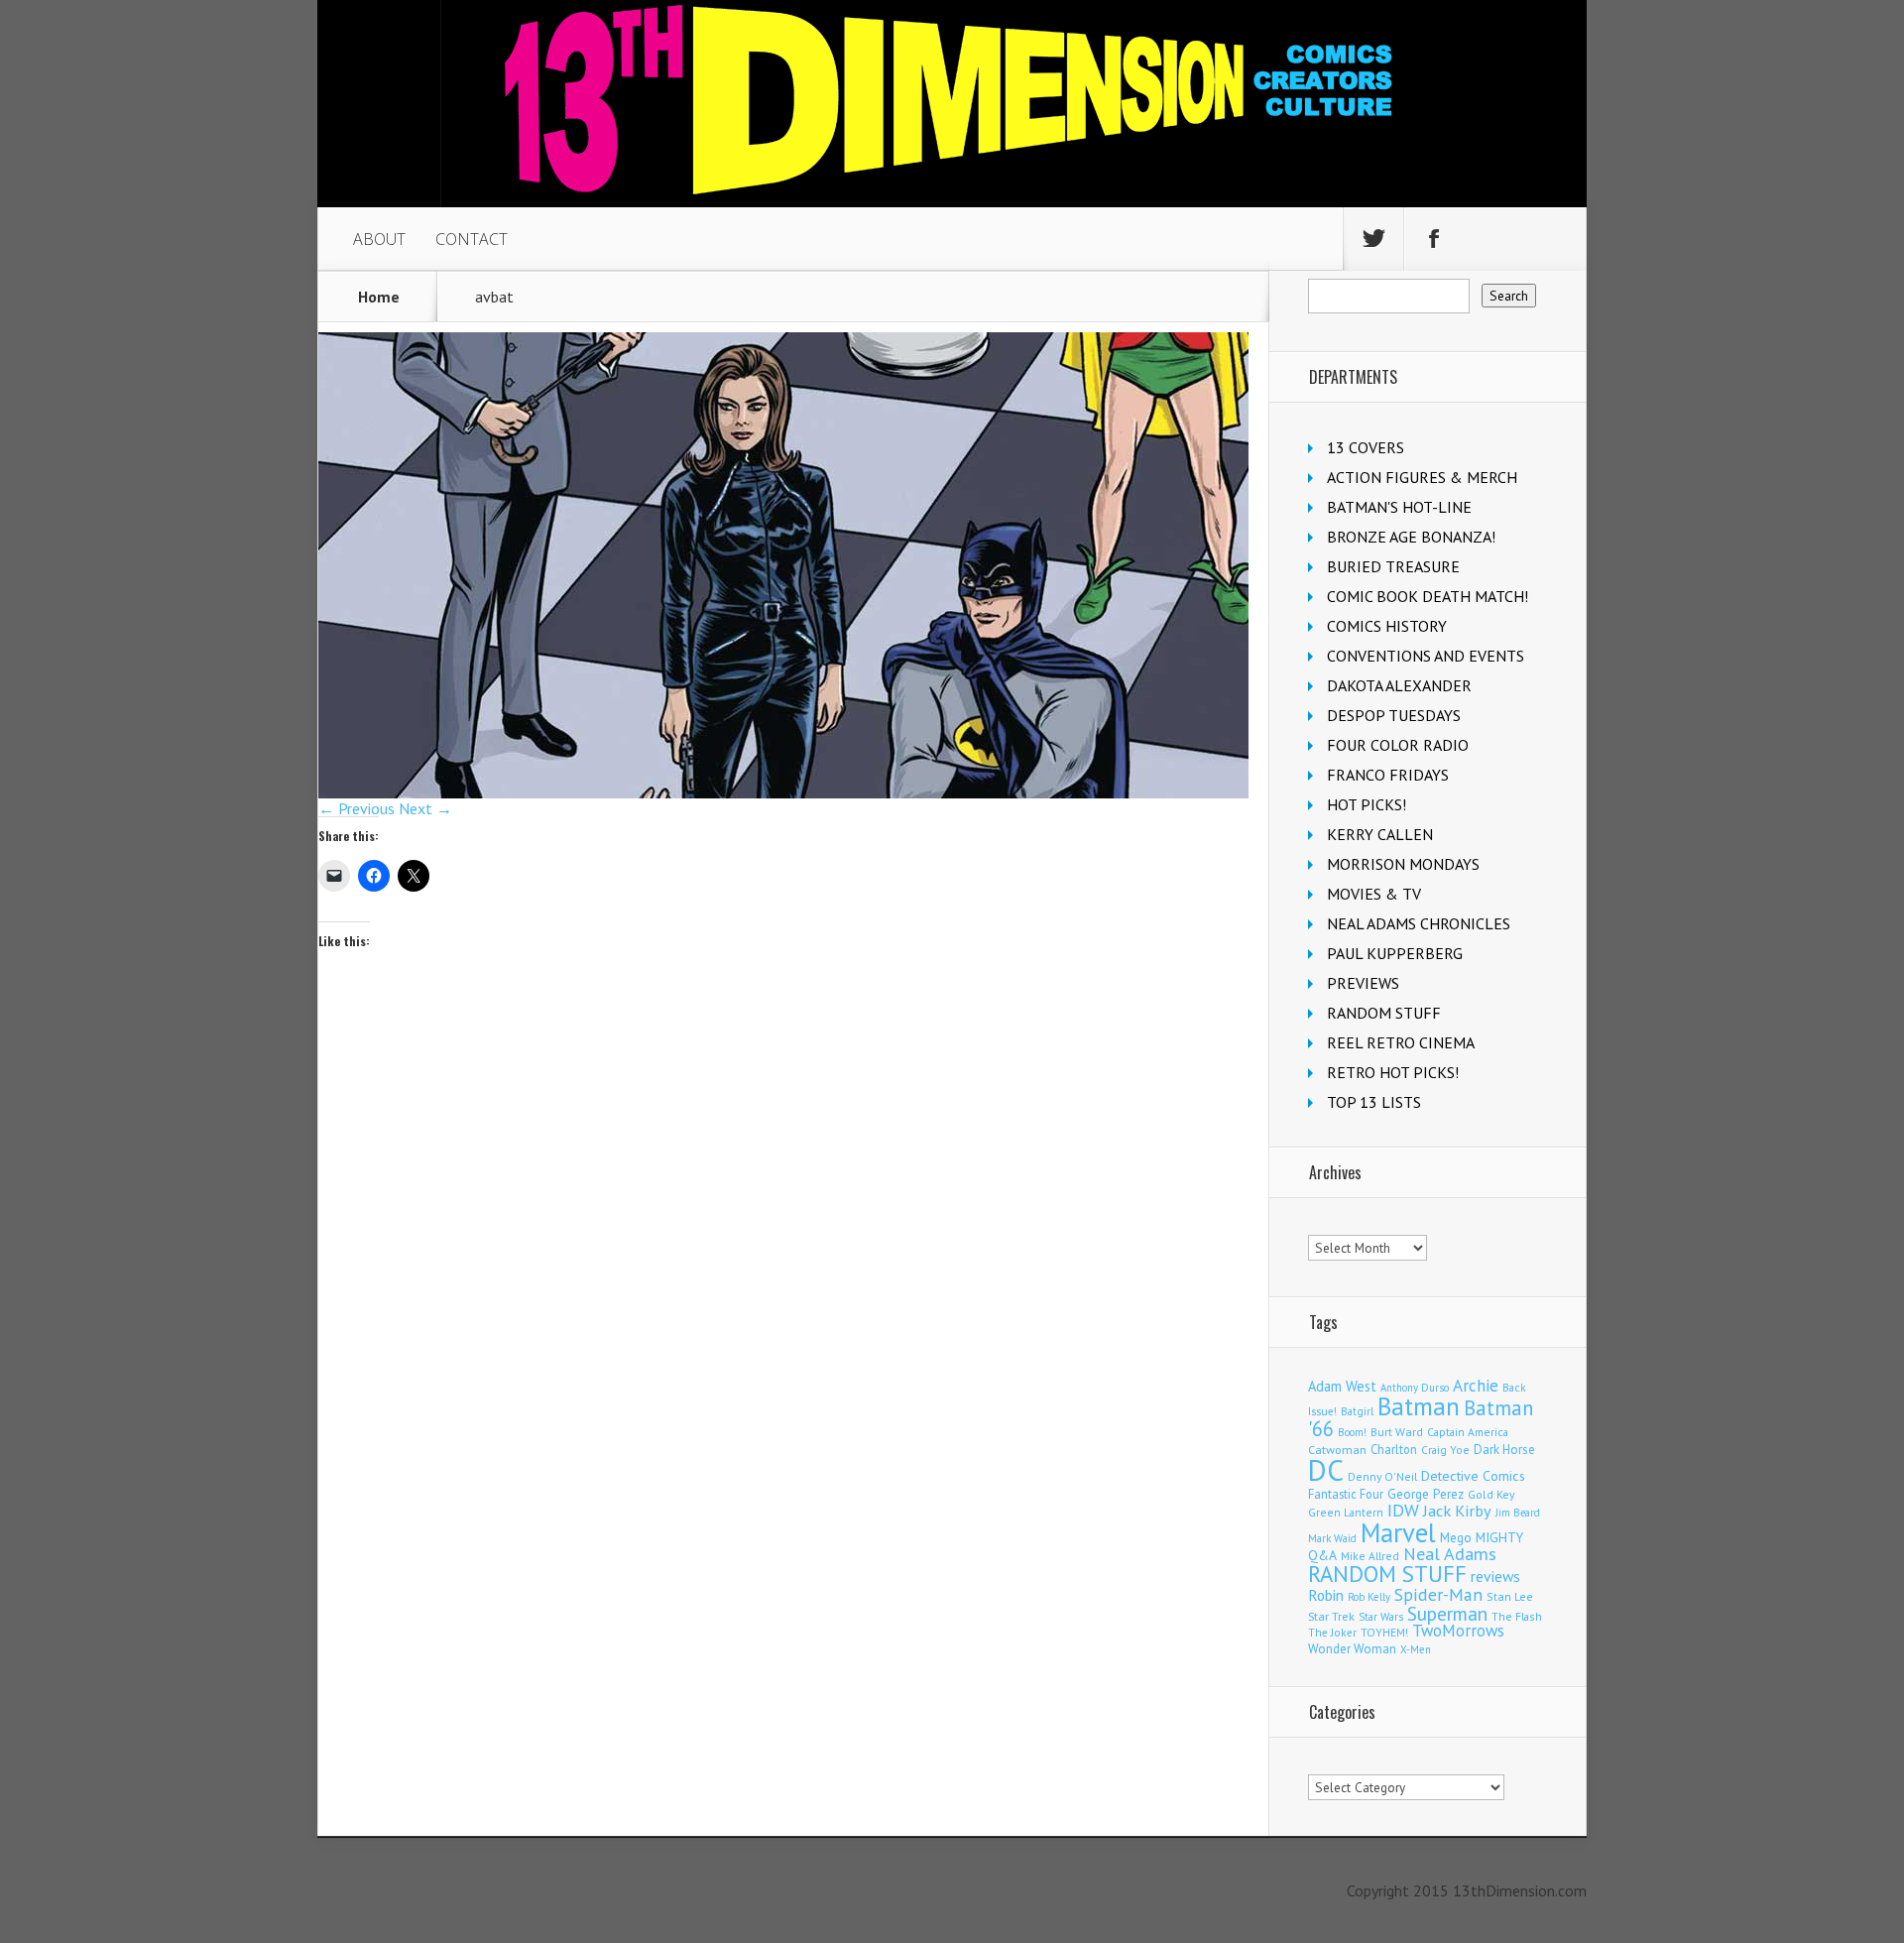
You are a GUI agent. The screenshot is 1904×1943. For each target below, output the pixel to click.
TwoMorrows (1458, 1631)
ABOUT (379, 239)
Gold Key (1491, 1494)
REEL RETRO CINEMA (1401, 1042)
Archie (1476, 1386)
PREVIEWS (1363, 983)
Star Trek (1331, 1616)
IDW (1403, 1510)
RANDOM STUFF (1384, 1013)
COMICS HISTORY (1387, 626)
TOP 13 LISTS (1374, 1102)
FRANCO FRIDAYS (1388, 775)
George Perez (1426, 1494)
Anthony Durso (1415, 1388)
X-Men (1416, 1649)
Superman (1447, 1613)
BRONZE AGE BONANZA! (1411, 537)
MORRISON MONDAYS (1403, 864)
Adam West (1342, 1386)
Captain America (1468, 1432)
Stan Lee (1510, 1596)
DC (1326, 1470)
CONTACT (472, 239)
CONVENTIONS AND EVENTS (1426, 656)
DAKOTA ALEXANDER (1399, 685)
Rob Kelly (1369, 1597)
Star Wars (1381, 1617)
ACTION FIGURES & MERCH (1422, 477)
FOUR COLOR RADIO (1398, 745)
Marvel (1398, 1532)
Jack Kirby (1457, 1511)
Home (379, 297)
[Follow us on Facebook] (1434, 239)
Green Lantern (1346, 1512)
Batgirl (1357, 1411)
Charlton (1394, 1449)
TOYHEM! (1384, 1632)
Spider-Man (1438, 1594)
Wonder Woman (1352, 1649)
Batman (1419, 1406)
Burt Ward (1397, 1432)
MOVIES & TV (1374, 894)
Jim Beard (1518, 1513)
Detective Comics (1473, 1476)
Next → (425, 808)
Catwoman (1337, 1450)
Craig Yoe (1445, 1450)
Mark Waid (1332, 1538)
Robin (1326, 1595)
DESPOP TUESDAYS (1394, 715)
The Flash (1517, 1616)
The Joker (1332, 1633)
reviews (1495, 1576)
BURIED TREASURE (1393, 566)
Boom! (1352, 1432)
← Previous (357, 808)
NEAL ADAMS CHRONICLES (1419, 923)
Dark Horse (1504, 1450)
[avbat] (783, 792)
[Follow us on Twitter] (1373, 239)
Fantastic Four (1346, 1494)
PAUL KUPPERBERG (1395, 953)
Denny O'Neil (1382, 1476)
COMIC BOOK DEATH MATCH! (1428, 596)
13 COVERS (1366, 447)
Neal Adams (1450, 1554)
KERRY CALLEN (1380, 834)
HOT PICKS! (1367, 804)
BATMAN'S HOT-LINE (1399, 507)
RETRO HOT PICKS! (1393, 1072)
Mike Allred (1370, 1556)
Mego (1456, 1537)
